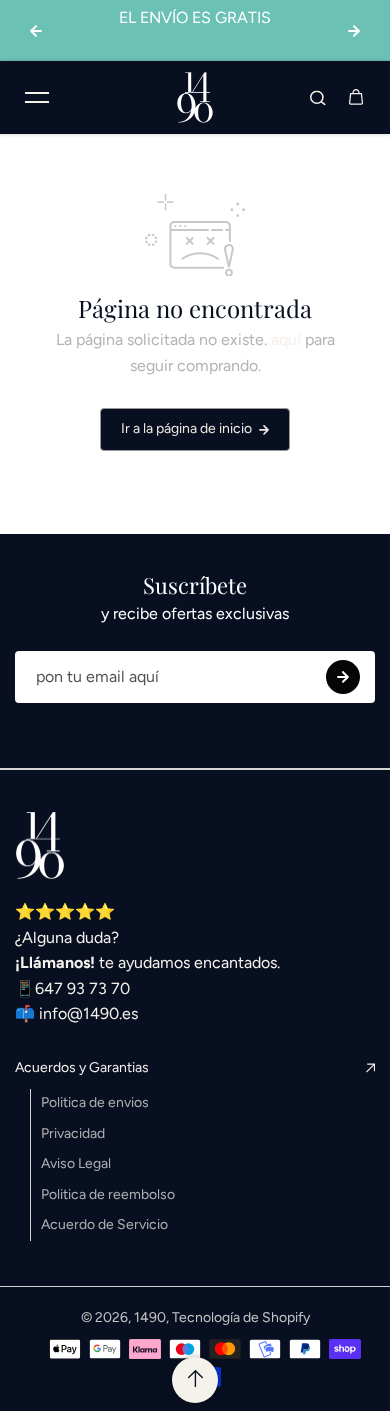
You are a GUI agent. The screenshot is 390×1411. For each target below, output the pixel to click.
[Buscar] (318, 97)
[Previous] (36, 31)
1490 (150, 1317)
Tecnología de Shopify (241, 1317)
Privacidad (73, 1133)
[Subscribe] (343, 677)
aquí (286, 339)
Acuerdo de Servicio (104, 1224)
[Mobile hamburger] (37, 97)
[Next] (354, 31)
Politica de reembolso (108, 1194)
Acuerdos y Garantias (82, 1067)
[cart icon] (356, 97)
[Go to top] (195, 1380)
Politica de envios (95, 1102)
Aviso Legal (76, 1163)
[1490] (195, 97)
